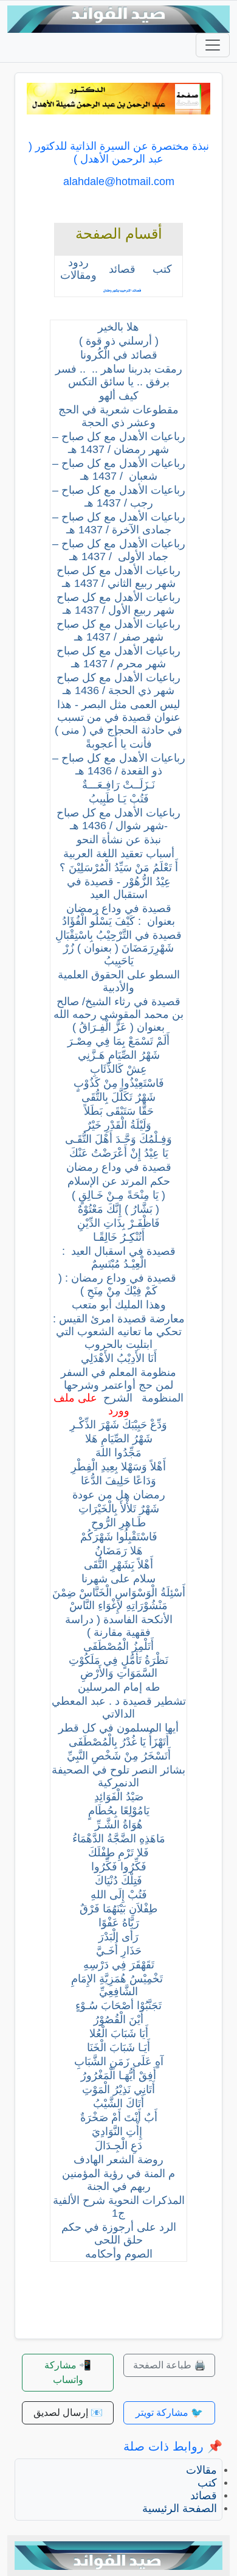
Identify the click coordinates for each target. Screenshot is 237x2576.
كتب (207, 2483)
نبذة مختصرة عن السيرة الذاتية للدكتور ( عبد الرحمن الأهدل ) (119, 153)
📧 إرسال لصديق (68, 2413)
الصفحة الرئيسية (180, 2508)
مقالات (201, 2470)
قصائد (204, 2496)
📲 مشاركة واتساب (68, 2372)
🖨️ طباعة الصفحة (170, 2365)
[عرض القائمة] (213, 45)
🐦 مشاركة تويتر (169, 2413)
